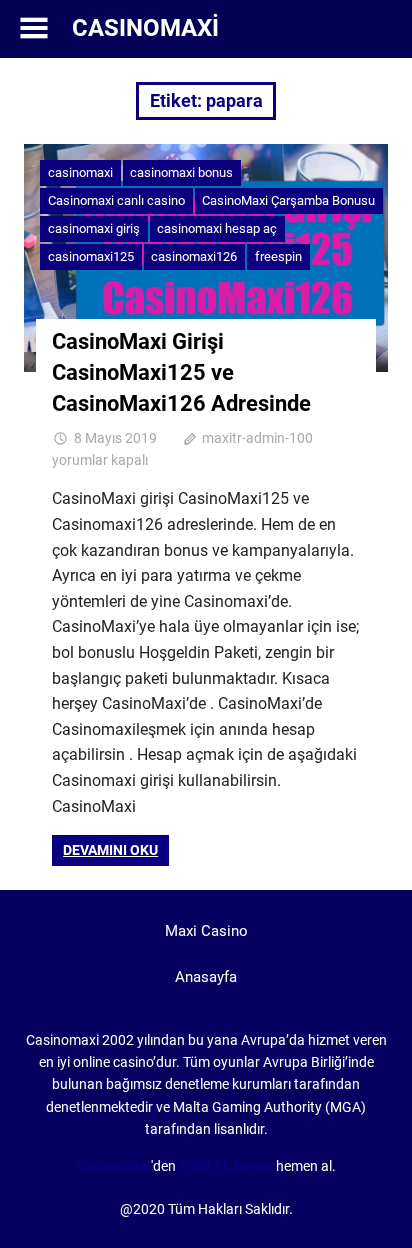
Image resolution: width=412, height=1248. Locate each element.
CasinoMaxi (113, 1166)
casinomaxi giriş (94, 228)
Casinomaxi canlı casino (116, 200)
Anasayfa (206, 977)
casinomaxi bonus (181, 172)
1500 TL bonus (226, 1166)
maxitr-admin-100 (257, 438)
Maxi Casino (206, 931)
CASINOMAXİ (145, 28)
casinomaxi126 (194, 256)
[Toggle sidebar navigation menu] (34, 28)
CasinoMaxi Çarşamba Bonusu (288, 200)
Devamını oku (110, 850)
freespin (278, 256)
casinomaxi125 (91, 256)
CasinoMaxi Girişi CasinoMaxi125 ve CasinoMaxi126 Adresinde (181, 372)
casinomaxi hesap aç (217, 228)
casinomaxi (80, 172)
